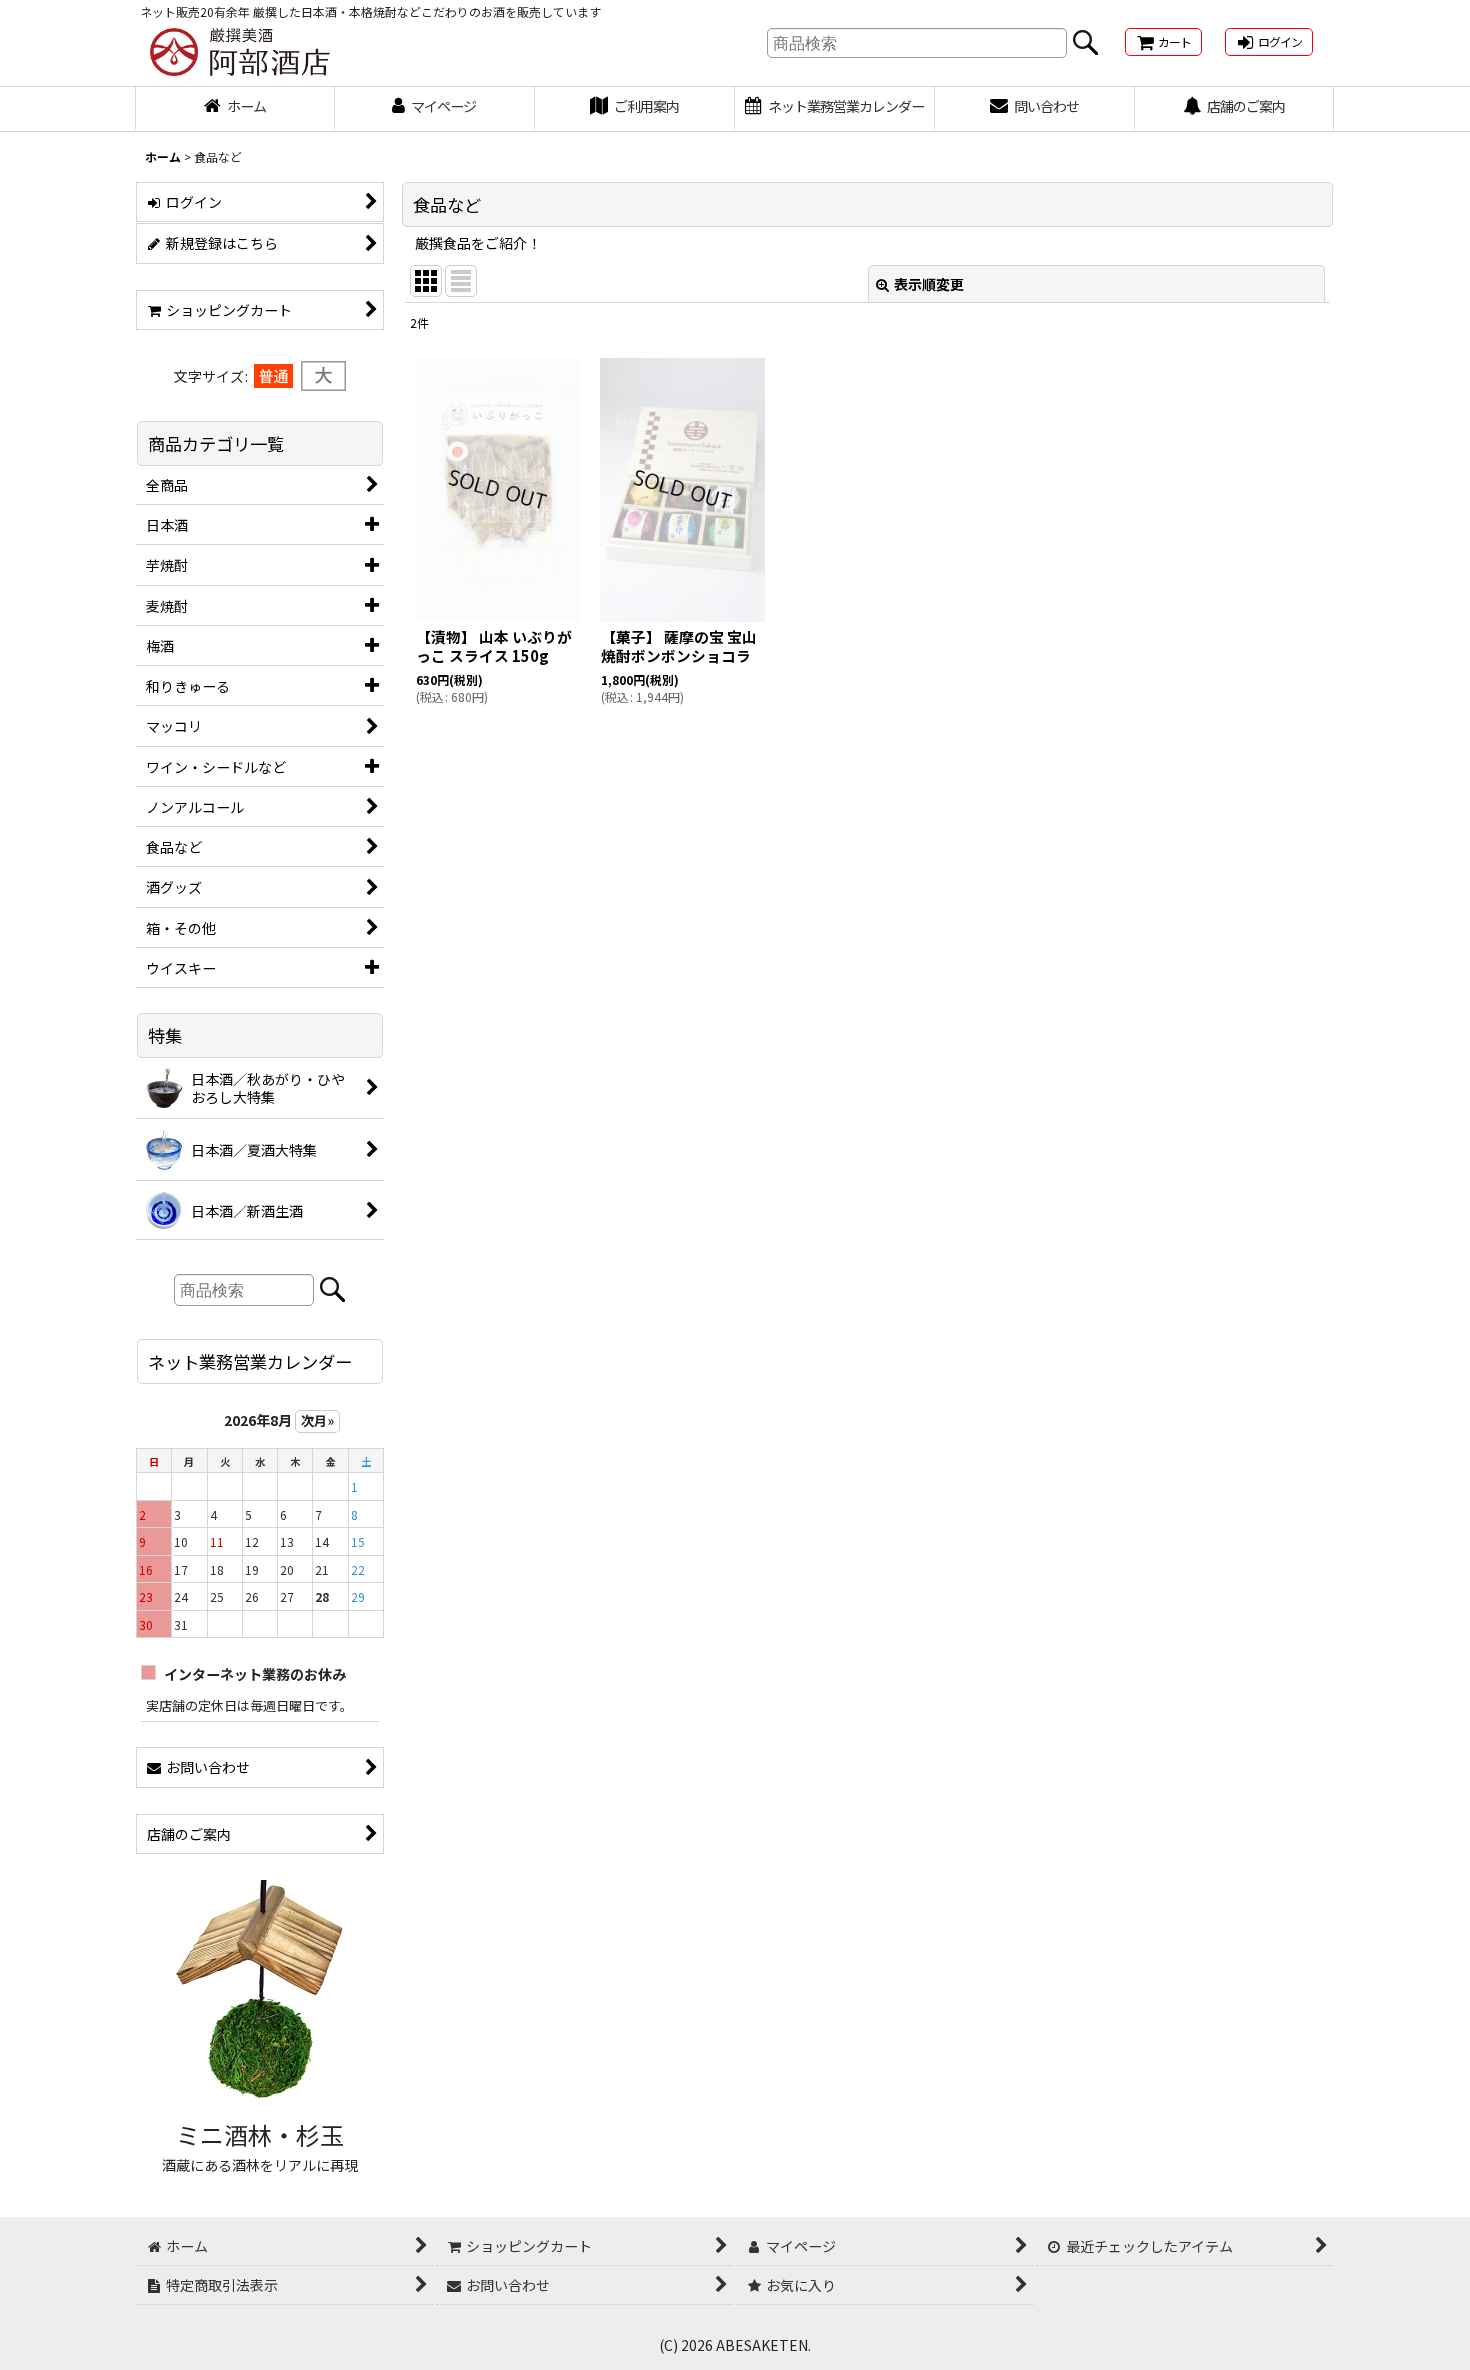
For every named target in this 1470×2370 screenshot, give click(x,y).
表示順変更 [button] (929, 284)
